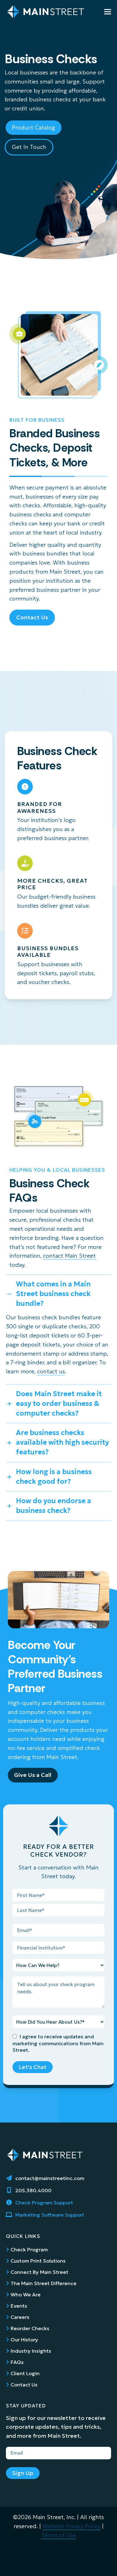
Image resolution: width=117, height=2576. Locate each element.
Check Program (29, 2249)
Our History (24, 2340)
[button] (108, 12)
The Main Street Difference (44, 2283)
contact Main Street (69, 1256)
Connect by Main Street (39, 2272)
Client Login (25, 2373)
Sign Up (23, 2473)
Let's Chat (33, 2067)
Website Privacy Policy (71, 2526)
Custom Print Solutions (38, 2261)
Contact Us (24, 2385)
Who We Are (26, 2295)
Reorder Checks (30, 2328)
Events (19, 2306)
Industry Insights (31, 2351)
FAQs (17, 2362)
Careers (20, 2317)
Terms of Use (59, 2535)
